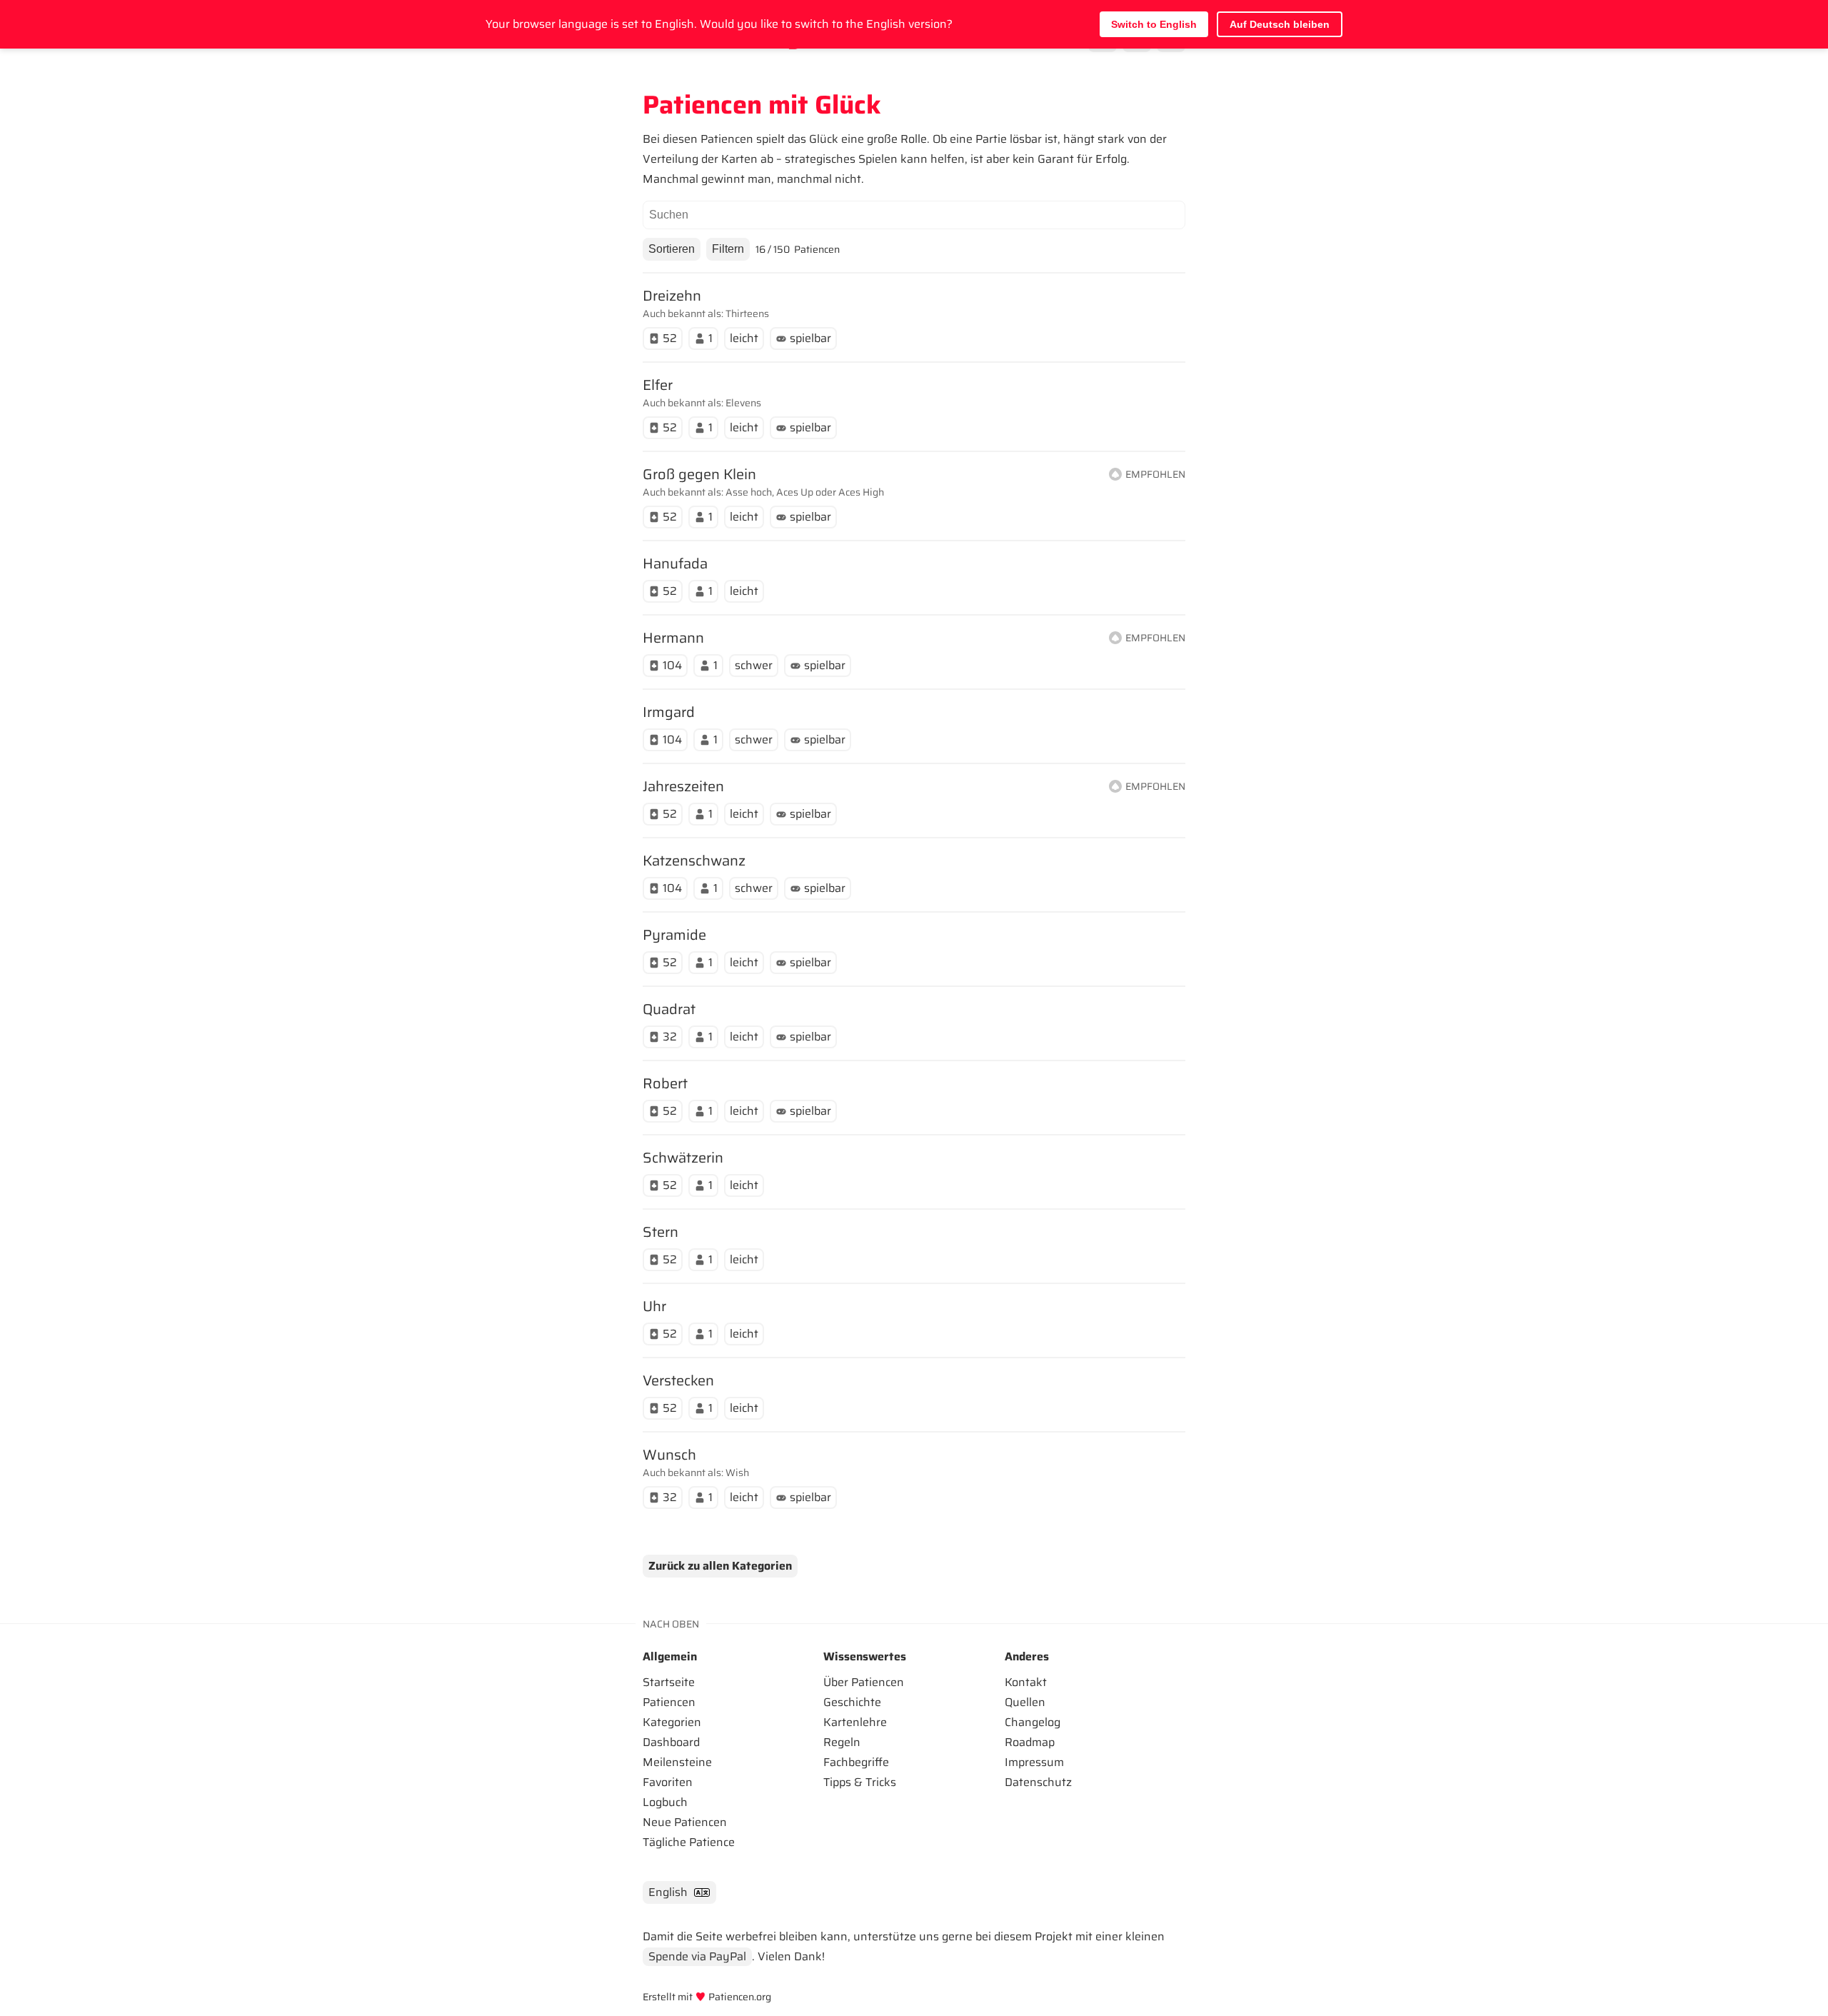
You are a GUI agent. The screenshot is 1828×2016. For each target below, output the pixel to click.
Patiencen (669, 1702)
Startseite (669, 1682)
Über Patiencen (864, 1682)
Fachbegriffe (856, 1762)
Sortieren (672, 249)
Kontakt (1026, 1682)
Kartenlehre (855, 1722)
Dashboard (671, 1742)
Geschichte (852, 1702)
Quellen (1025, 1702)
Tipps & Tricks (860, 1782)
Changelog (1033, 1722)
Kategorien (672, 1722)
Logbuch (665, 1802)
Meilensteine (677, 1762)
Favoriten (668, 1782)
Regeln (842, 1742)
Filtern (728, 249)
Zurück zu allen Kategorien (720, 1566)
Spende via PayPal (697, 1956)
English (668, 1892)
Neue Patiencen (685, 1822)
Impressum (1034, 1762)
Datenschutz (1038, 1782)
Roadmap (1030, 1742)
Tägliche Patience (689, 1842)
